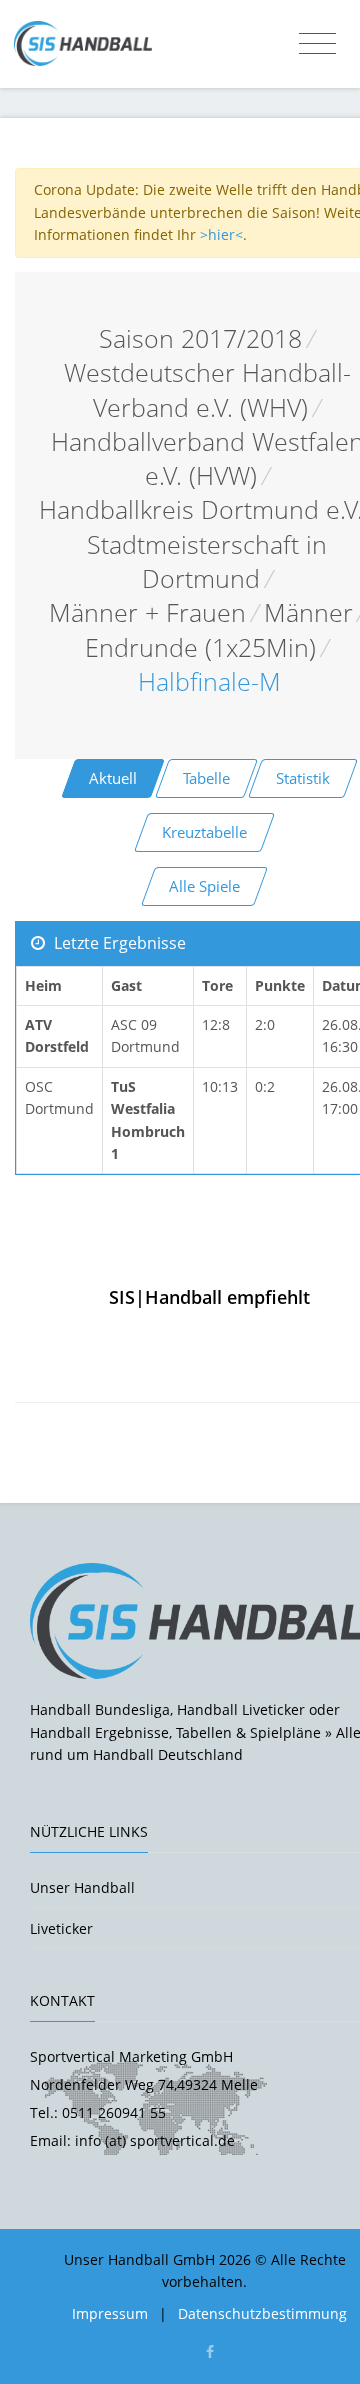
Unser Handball (82, 1887)
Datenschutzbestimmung (262, 2313)
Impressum (110, 2313)
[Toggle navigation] (317, 44)
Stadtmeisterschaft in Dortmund (207, 561)
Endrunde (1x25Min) (200, 647)
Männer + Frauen (147, 612)
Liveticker (61, 1928)
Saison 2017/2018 (200, 338)
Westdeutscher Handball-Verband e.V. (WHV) (207, 389)
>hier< (221, 234)
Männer (308, 612)
